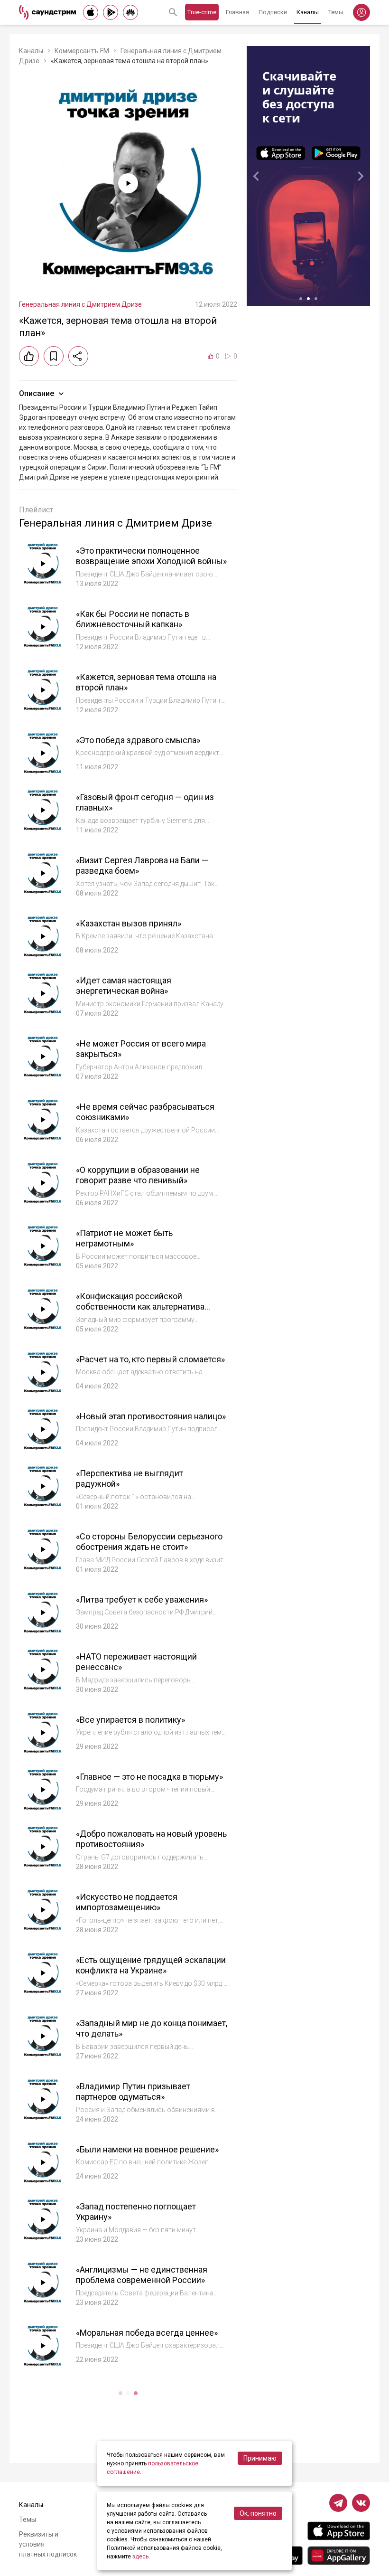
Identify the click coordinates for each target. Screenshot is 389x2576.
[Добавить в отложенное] (54, 356)
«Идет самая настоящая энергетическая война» (124, 986)
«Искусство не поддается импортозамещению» (127, 1902)
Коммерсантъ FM (82, 51)
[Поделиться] (78, 356)
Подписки (273, 12)
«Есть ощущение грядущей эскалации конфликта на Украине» (151, 1965)
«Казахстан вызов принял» (129, 923)
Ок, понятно (258, 2513)
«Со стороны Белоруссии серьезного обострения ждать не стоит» (149, 1542)
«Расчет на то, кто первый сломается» (150, 1359)
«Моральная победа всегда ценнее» (147, 2333)
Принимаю (260, 2458)
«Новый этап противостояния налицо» (151, 1416)
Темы (336, 12)
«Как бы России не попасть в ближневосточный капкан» (133, 619)
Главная (237, 12)
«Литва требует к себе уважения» (142, 1599)
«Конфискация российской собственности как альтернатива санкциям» (140, 1307)
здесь (140, 2557)
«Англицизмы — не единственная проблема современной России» (142, 2275)
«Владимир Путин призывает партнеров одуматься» (133, 2092)
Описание (37, 393)
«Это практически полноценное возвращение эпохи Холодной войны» (151, 556)
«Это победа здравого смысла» (138, 740)
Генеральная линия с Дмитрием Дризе (80, 304)
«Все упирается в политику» (130, 1720)
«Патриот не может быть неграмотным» (124, 1238)
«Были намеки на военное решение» (147, 2149)
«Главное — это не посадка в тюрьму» (149, 1777)
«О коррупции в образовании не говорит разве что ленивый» (138, 1175)
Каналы (308, 12)
